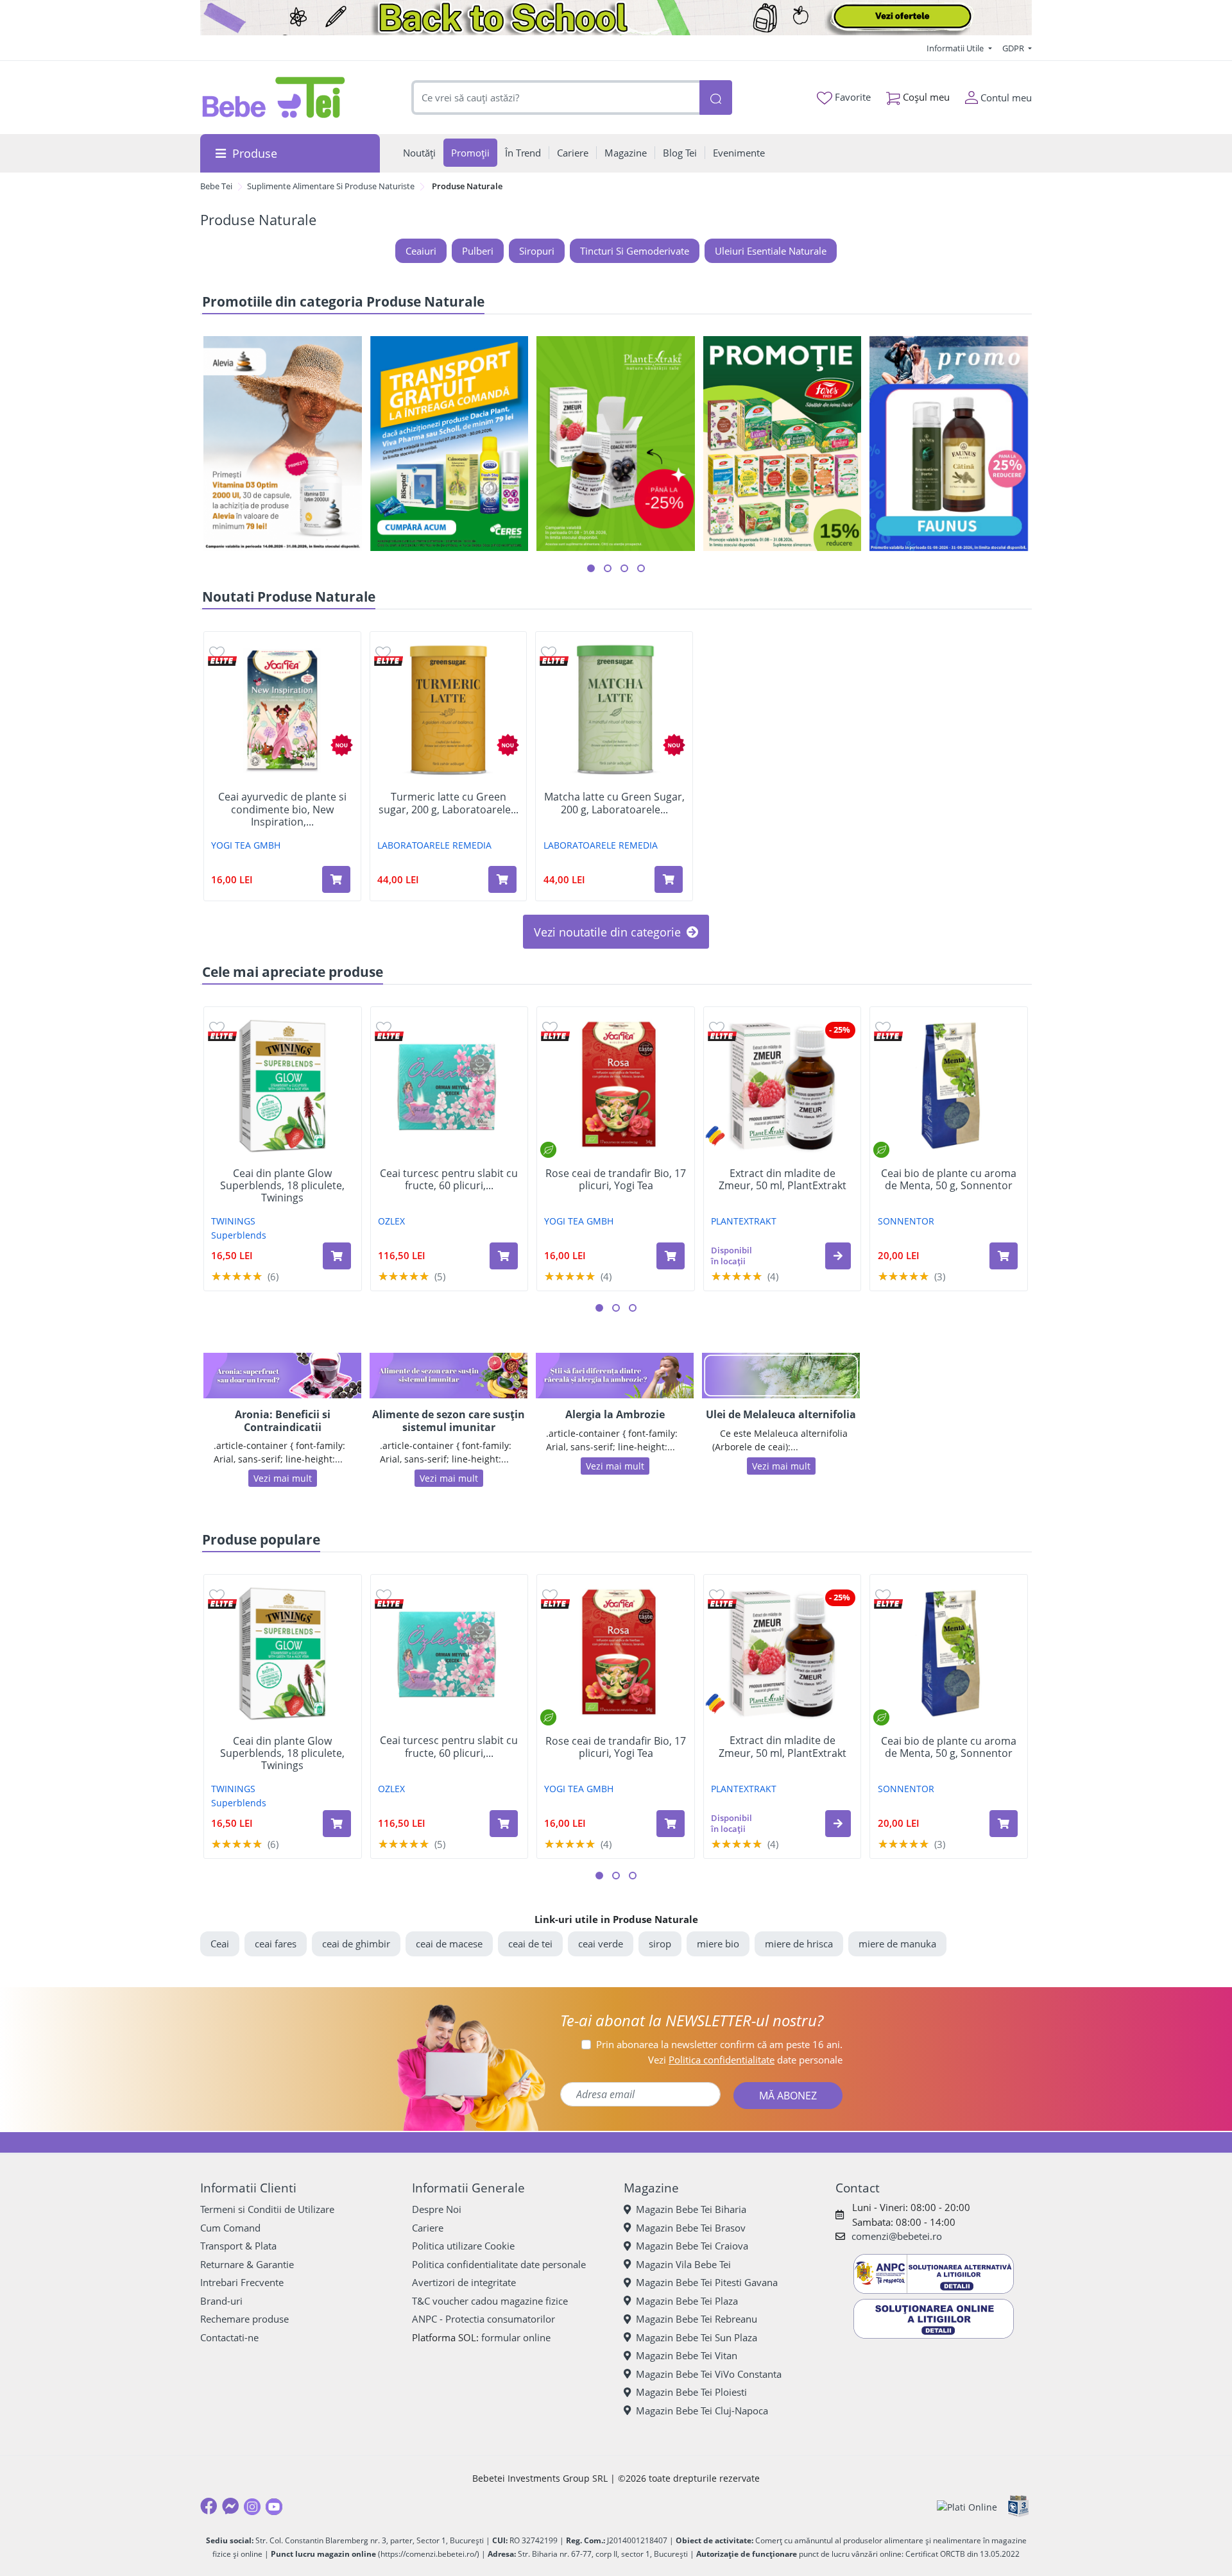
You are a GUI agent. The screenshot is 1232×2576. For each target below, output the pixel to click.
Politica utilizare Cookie (463, 2246)
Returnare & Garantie (247, 2264)
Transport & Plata (238, 2246)
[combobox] (556, 98)
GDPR (1014, 48)
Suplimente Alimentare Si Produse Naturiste (331, 186)
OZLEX (391, 1221)
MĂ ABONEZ (788, 2096)
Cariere (428, 2228)
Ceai (220, 1944)
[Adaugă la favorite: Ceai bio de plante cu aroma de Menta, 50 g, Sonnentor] (883, 1027)
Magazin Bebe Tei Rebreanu (697, 2319)
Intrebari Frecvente (242, 2282)
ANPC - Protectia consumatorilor (483, 2319)
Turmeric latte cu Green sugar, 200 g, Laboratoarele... (449, 803)
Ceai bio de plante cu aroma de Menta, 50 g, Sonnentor (949, 1180)
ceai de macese (449, 1944)
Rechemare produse (244, 2319)
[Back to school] (616, 18)
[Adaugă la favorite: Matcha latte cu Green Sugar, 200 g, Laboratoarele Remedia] (549, 652)
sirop (660, 1944)
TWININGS (233, 1221)
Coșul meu (925, 97)
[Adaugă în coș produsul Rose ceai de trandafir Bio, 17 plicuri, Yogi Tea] (671, 1256)
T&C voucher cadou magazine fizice (490, 2301)
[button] (838, 1256)
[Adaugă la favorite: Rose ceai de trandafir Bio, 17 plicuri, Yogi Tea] (550, 1027)
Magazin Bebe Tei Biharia (691, 2209)
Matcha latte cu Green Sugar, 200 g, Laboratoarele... (614, 803)
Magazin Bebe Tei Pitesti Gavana (707, 2282)
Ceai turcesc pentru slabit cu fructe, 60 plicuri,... (449, 1180)
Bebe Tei (216, 186)
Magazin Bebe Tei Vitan (687, 2355)
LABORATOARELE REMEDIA (434, 845)
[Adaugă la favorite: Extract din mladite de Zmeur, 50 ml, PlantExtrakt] (717, 1027)
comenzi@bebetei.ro (897, 2236)
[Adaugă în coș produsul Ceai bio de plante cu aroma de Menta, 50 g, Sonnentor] (1004, 1256)
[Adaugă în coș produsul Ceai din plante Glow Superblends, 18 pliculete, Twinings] (337, 1256)
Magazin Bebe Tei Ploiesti (691, 2392)
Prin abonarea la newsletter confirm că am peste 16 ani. (719, 2044)
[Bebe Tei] (274, 97)
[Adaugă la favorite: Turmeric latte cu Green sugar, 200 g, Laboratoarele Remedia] (383, 652)
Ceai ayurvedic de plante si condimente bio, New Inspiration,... (282, 809)
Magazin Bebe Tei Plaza (687, 2301)
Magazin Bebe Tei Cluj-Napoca (702, 2411)
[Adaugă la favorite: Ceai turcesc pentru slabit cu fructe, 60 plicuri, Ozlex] (384, 1027)
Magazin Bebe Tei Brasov (691, 2228)
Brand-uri (221, 2301)
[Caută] (715, 98)
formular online (516, 2337)
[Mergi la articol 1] (591, 568)
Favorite (851, 97)
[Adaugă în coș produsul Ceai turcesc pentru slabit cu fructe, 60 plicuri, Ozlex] (504, 1256)
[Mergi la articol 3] (624, 568)
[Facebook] (209, 2506)
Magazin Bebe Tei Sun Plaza (697, 2337)
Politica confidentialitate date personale (499, 2264)
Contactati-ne (229, 2337)
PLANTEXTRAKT (744, 1221)
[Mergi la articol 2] (608, 568)
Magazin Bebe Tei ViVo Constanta (709, 2374)
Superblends (239, 1235)
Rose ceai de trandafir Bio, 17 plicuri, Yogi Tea (616, 1180)
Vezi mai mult (283, 1478)
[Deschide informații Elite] (222, 661)
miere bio (718, 1944)
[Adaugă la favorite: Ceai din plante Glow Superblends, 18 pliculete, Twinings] (217, 1027)
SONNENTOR (906, 1221)
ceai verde (601, 1944)
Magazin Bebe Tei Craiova (692, 2246)
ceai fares (276, 1944)
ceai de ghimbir (356, 1944)
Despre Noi (437, 2209)
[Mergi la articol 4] (641, 568)
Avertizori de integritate (464, 2282)
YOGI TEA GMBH (246, 845)
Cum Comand (230, 2228)
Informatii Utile (956, 48)
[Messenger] (230, 2506)
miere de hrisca (799, 1944)
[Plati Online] (967, 2506)
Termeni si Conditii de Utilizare (267, 2209)
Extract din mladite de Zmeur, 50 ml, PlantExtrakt (783, 1180)
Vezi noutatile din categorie (609, 932)
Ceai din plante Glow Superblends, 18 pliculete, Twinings (282, 1186)
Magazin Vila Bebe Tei (683, 2264)
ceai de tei (530, 1944)
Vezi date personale (745, 2060)
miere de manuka (897, 1944)
